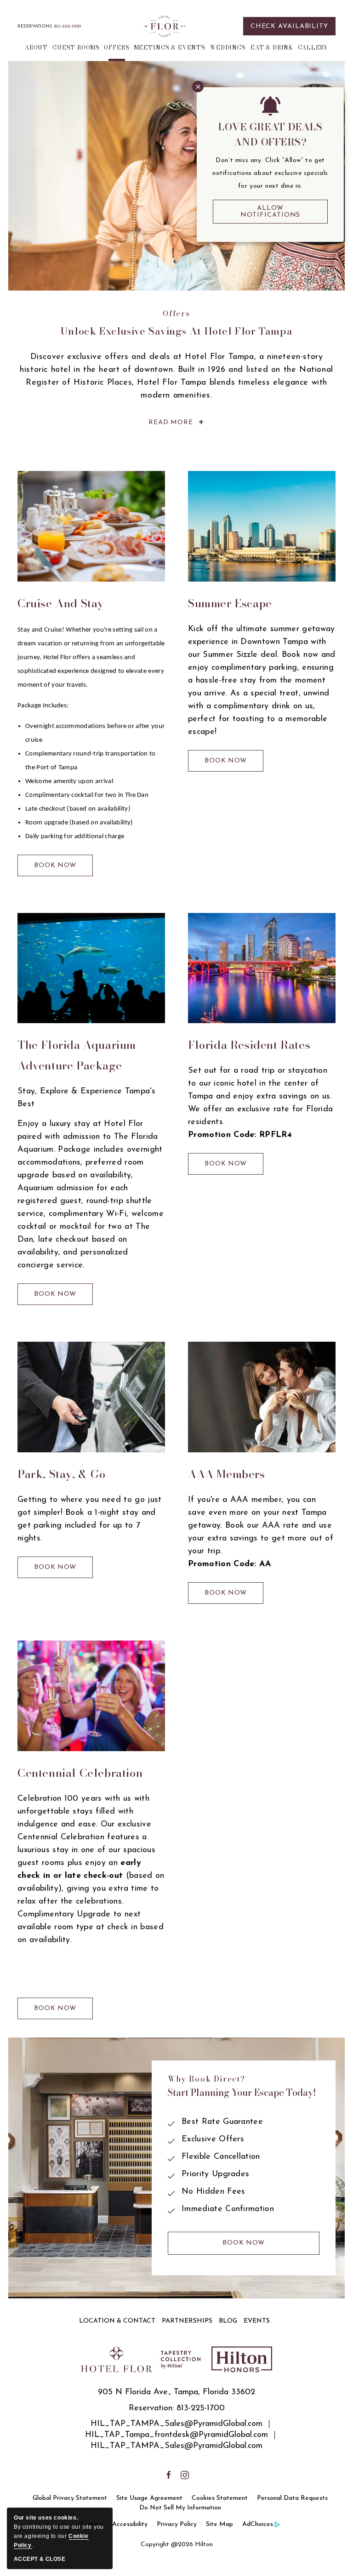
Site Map (219, 2524)
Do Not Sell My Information (180, 2508)
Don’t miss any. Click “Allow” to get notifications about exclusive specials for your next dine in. (270, 173)
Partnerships (187, 2321)
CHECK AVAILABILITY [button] (289, 26)
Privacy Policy (177, 2524)
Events (257, 2321)
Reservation (151, 2408)
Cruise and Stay (61, 603)
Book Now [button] (58, 869)
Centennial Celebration (80, 1773)
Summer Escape (230, 603)
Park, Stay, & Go (62, 1474)
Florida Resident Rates (249, 1045)
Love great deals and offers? (270, 134)
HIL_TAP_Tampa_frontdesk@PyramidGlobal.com (176, 2435)
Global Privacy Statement (70, 2498)
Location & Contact (117, 2321)
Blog (228, 2321)
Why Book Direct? (207, 2079)
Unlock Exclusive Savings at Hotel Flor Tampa (176, 331)
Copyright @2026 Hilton (177, 2545)
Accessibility (130, 2524)
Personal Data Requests (292, 2498)
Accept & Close (40, 2559)
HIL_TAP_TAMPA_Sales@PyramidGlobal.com (176, 2424)
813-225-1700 (68, 26)
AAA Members (227, 1474)
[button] (36, 50)
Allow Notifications (270, 212)
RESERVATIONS (35, 26)
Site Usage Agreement (149, 2498)
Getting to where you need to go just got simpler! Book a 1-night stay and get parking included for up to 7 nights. (90, 1519)
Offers (176, 314)
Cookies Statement (220, 2498)
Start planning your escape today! (242, 2093)
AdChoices (258, 2524)
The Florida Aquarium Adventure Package (77, 1055)
